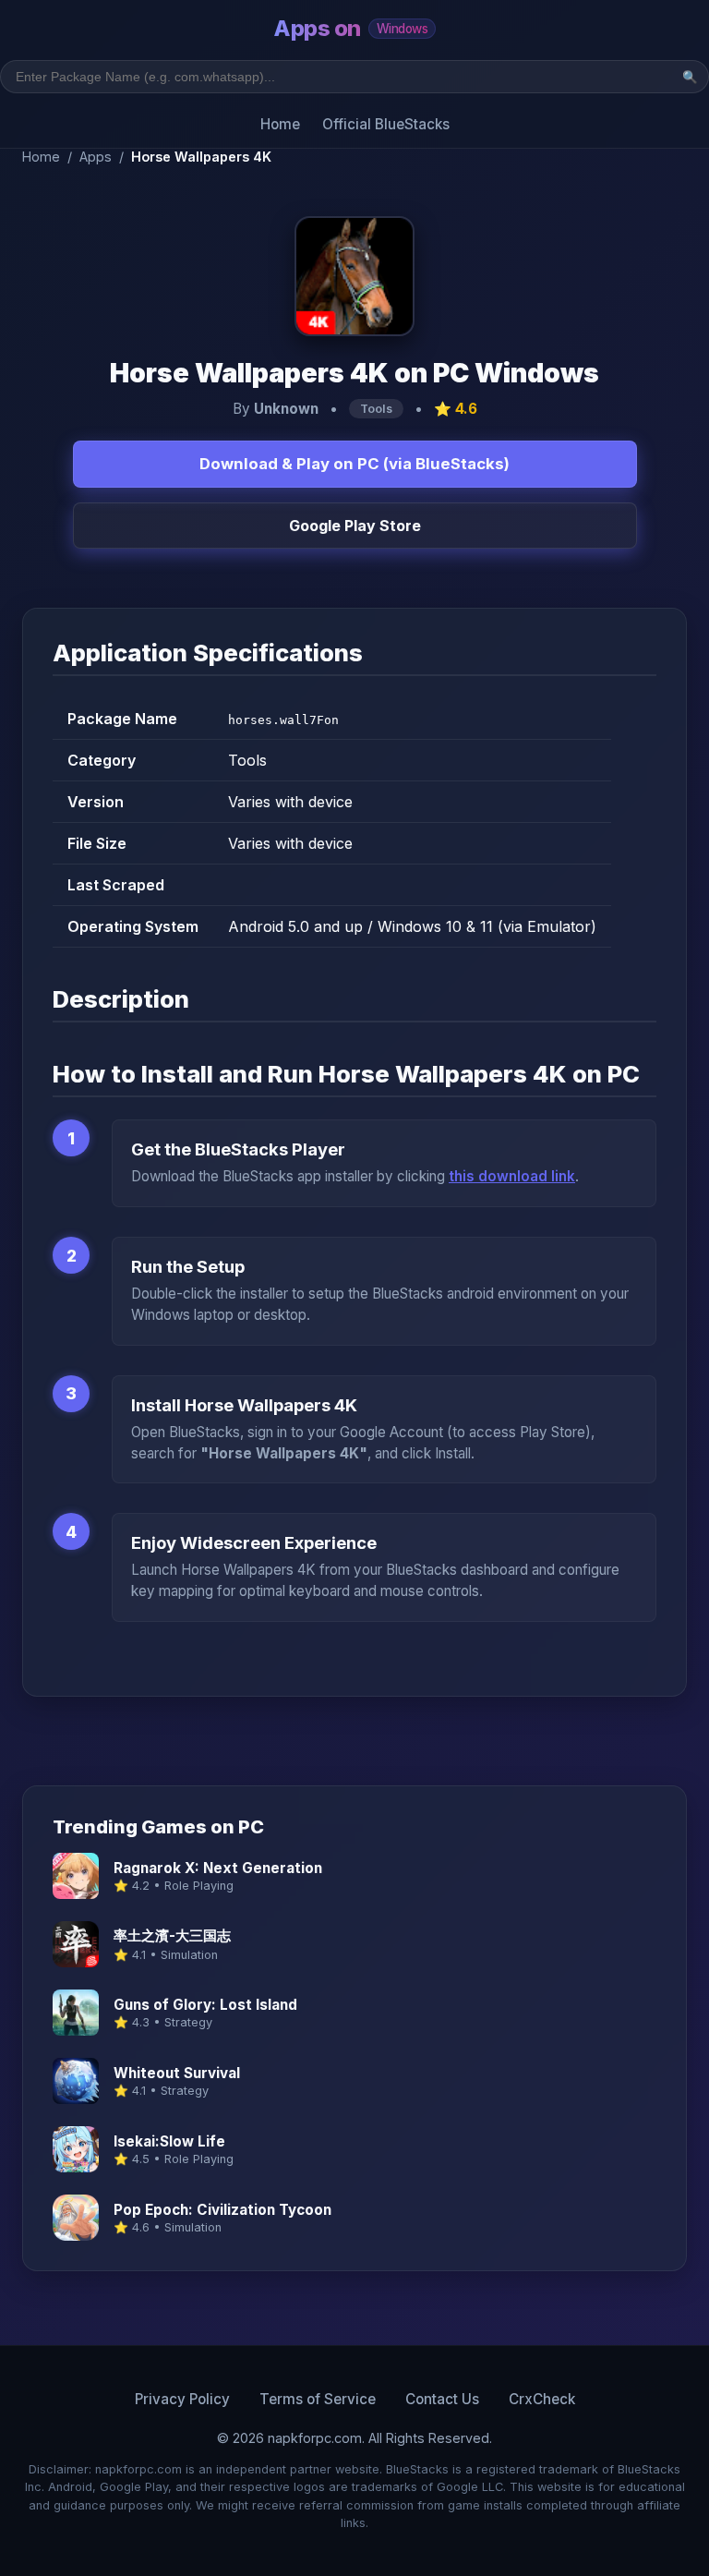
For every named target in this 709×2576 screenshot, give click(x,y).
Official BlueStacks (386, 124)
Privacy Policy (182, 2399)
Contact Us (442, 2399)
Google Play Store (355, 526)
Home (280, 124)
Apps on (350, 28)
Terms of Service (318, 2399)
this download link (512, 1176)
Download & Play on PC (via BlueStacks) (354, 464)
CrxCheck (542, 2399)
